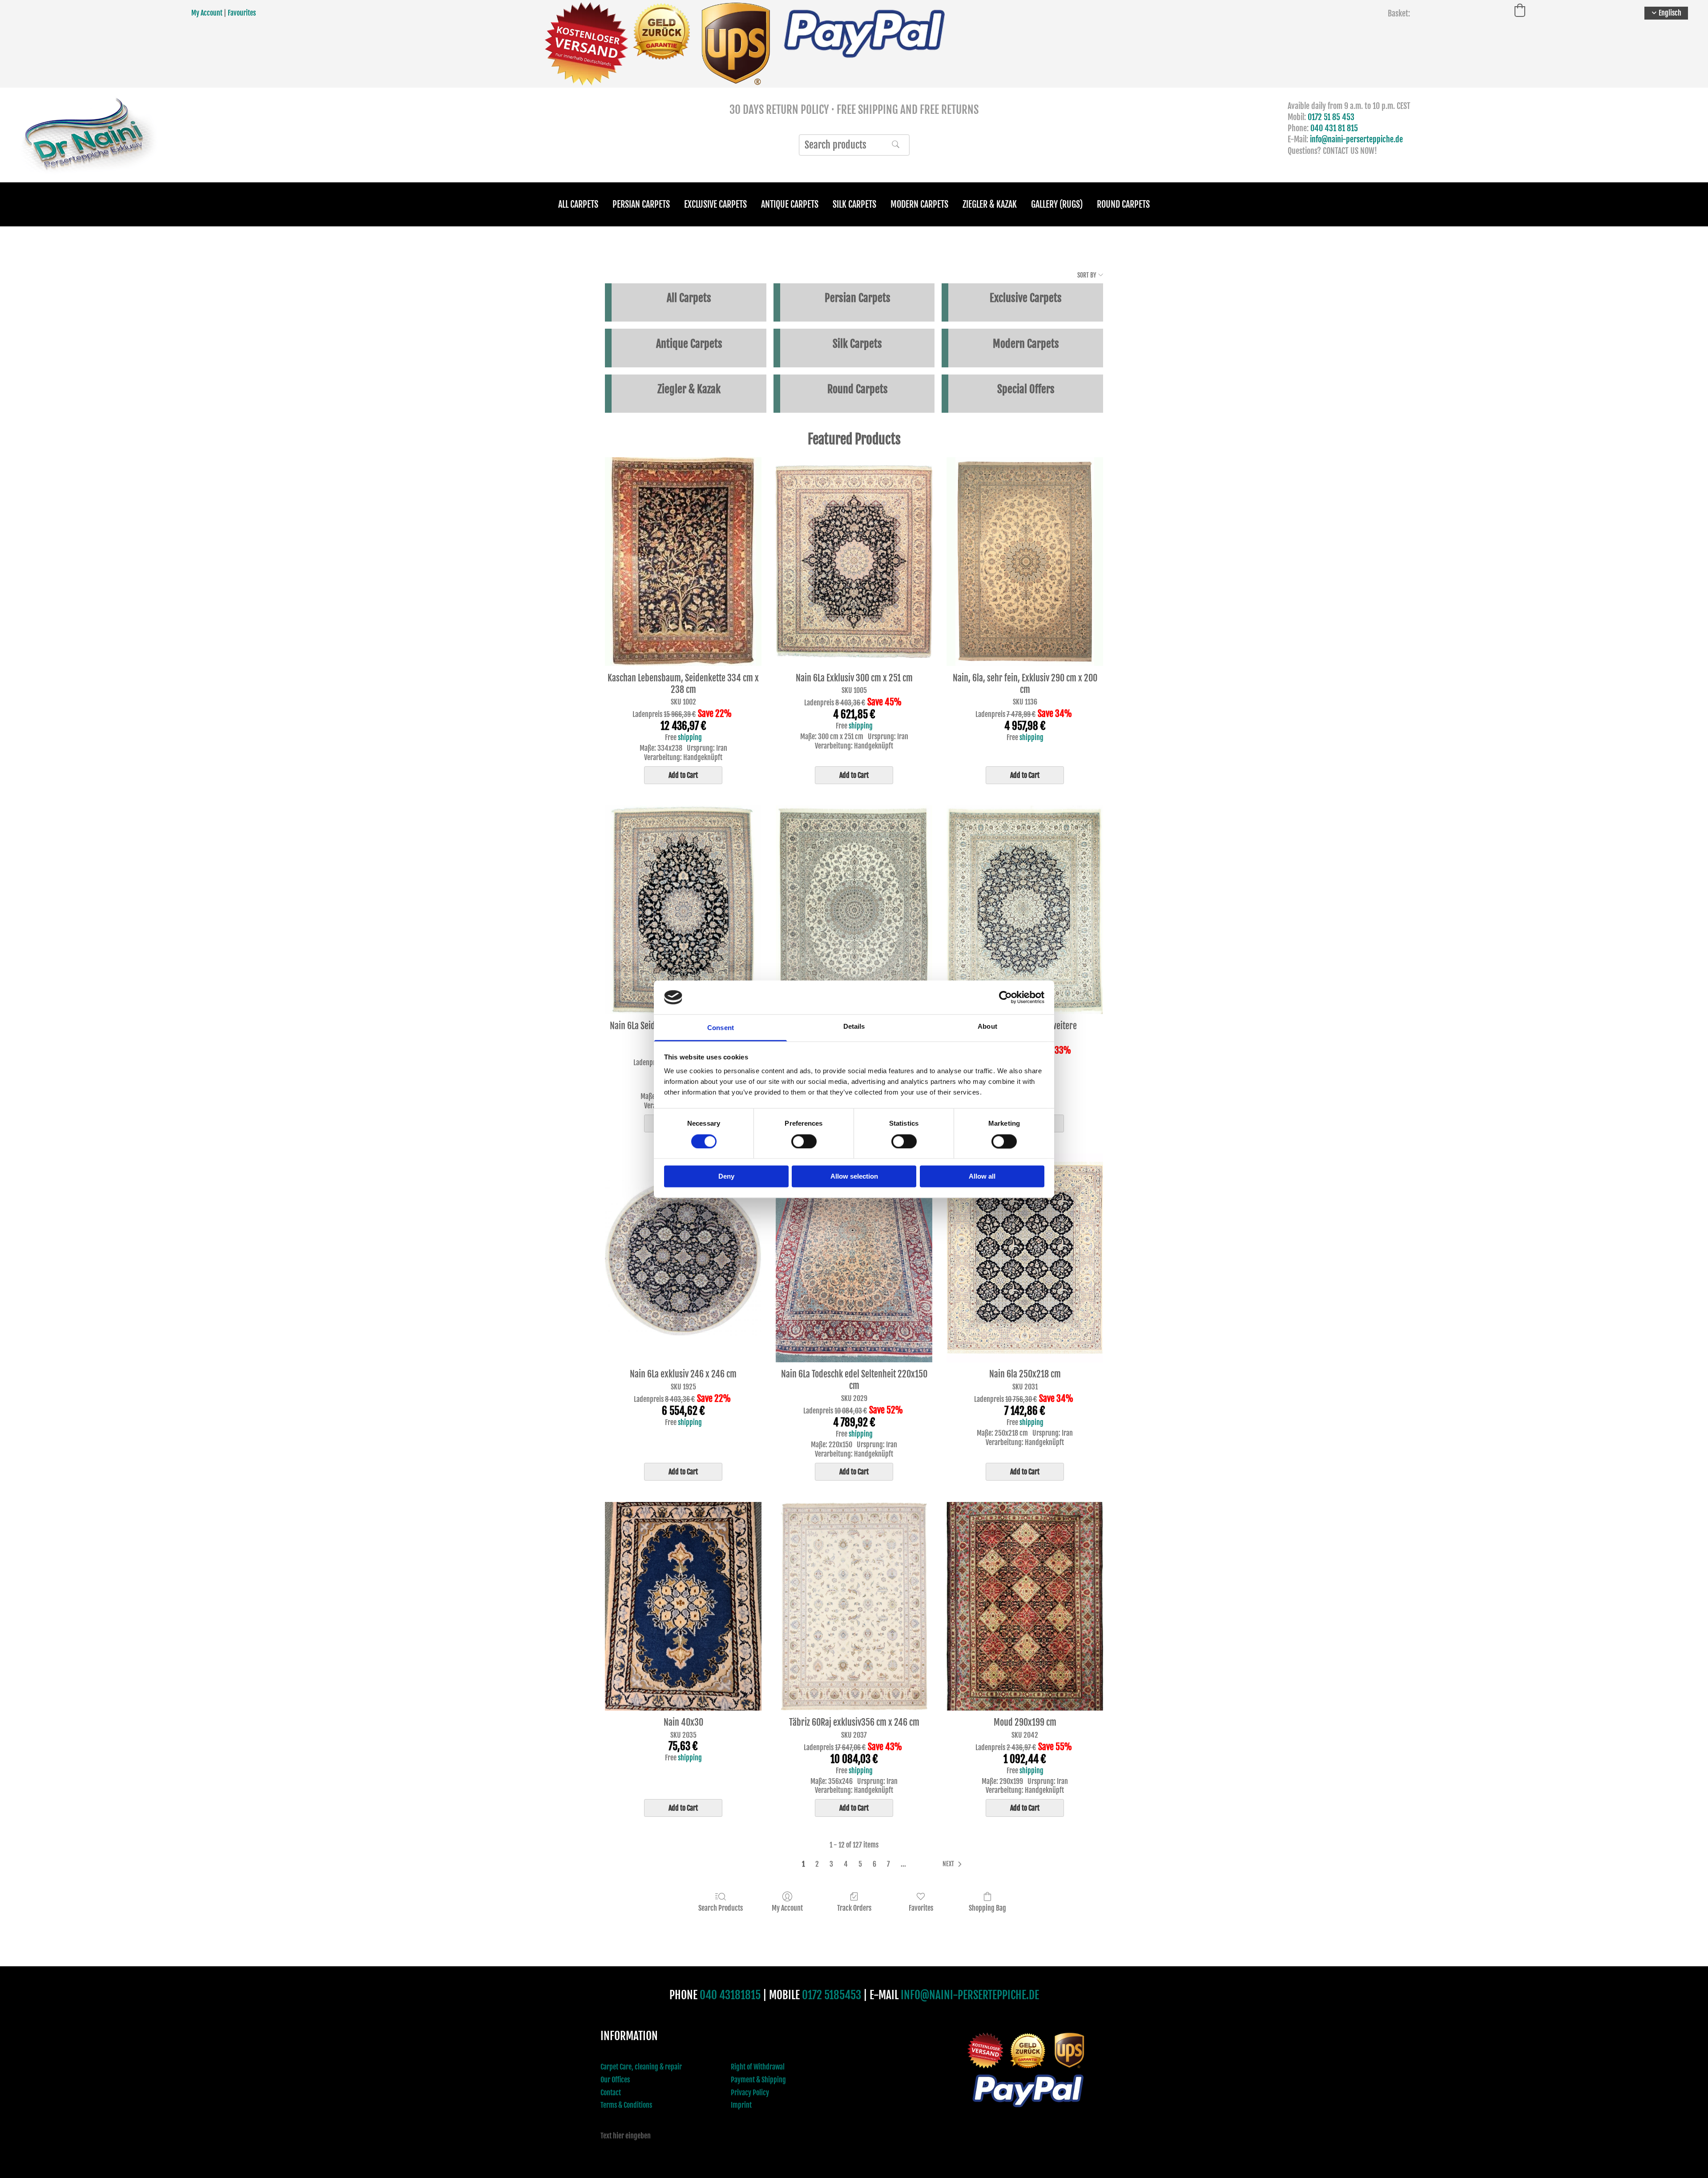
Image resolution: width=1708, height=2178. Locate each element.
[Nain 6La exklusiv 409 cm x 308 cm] (854, 910)
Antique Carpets (790, 204)
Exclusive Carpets (715, 204)
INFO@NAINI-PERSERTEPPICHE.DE (970, 1995)
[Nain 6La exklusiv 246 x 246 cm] (683, 1258)
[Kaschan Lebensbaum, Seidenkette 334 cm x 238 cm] (683, 562)
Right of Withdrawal (758, 2067)
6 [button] (874, 1864)
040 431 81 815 (1334, 128)
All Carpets (578, 204)
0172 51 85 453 (1331, 117)
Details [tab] (854, 1027)
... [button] (903, 1864)
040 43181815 (730, 1995)
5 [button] (860, 1864)
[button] (954, 1864)
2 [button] (817, 1864)
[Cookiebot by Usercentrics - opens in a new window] (1005, 997)
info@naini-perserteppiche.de (1356, 139)
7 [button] (888, 1864)
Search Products (721, 1908)
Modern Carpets (919, 204)
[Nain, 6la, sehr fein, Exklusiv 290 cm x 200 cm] (1025, 562)
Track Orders (854, 1908)
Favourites (242, 13)
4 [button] (846, 1864)
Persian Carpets (641, 204)
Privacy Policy (750, 2093)
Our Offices (615, 2080)
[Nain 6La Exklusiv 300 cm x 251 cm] (854, 562)
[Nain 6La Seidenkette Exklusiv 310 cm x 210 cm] (683, 910)
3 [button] (831, 1864)
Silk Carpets (854, 204)
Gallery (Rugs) (1057, 204)
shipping (690, 737)
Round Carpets (1123, 204)
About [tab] (987, 1027)
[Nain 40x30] (683, 1606)
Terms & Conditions (626, 2105)
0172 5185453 (832, 1995)
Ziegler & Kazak (990, 204)
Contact (611, 2093)
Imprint (741, 2105)
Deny (726, 1177)
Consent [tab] (721, 1028)
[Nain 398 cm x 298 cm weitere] (1025, 910)
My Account (207, 13)
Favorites (921, 1908)
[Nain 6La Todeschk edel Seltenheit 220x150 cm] (854, 1258)
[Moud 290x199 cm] (1025, 1606)
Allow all (982, 1177)
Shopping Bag (987, 1908)
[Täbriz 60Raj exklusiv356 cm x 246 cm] (854, 1606)
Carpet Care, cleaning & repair (641, 2067)
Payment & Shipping (758, 2080)
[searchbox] (854, 145)
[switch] (804, 1141)
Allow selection (854, 1177)
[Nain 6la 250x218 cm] (1025, 1258)
